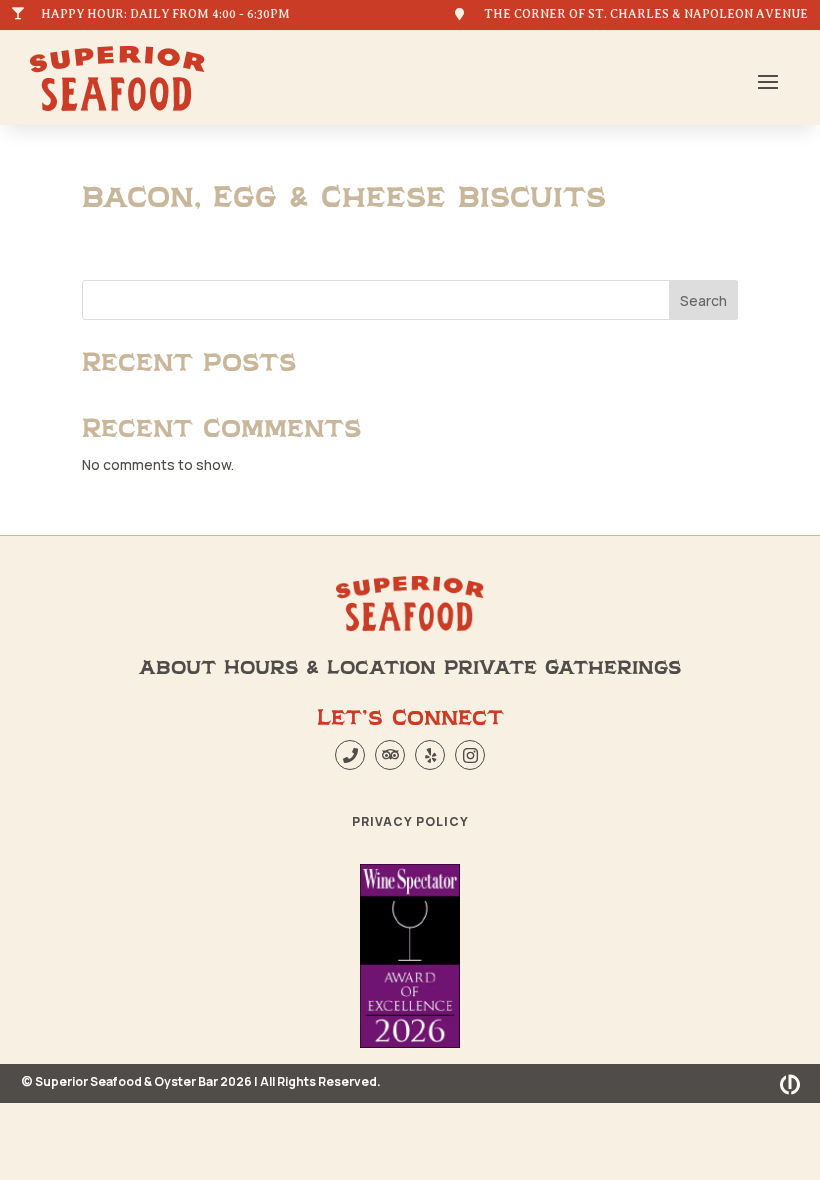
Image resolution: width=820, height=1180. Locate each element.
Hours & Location (330, 668)
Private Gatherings (562, 668)
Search (703, 300)
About (177, 668)
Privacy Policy (410, 821)
